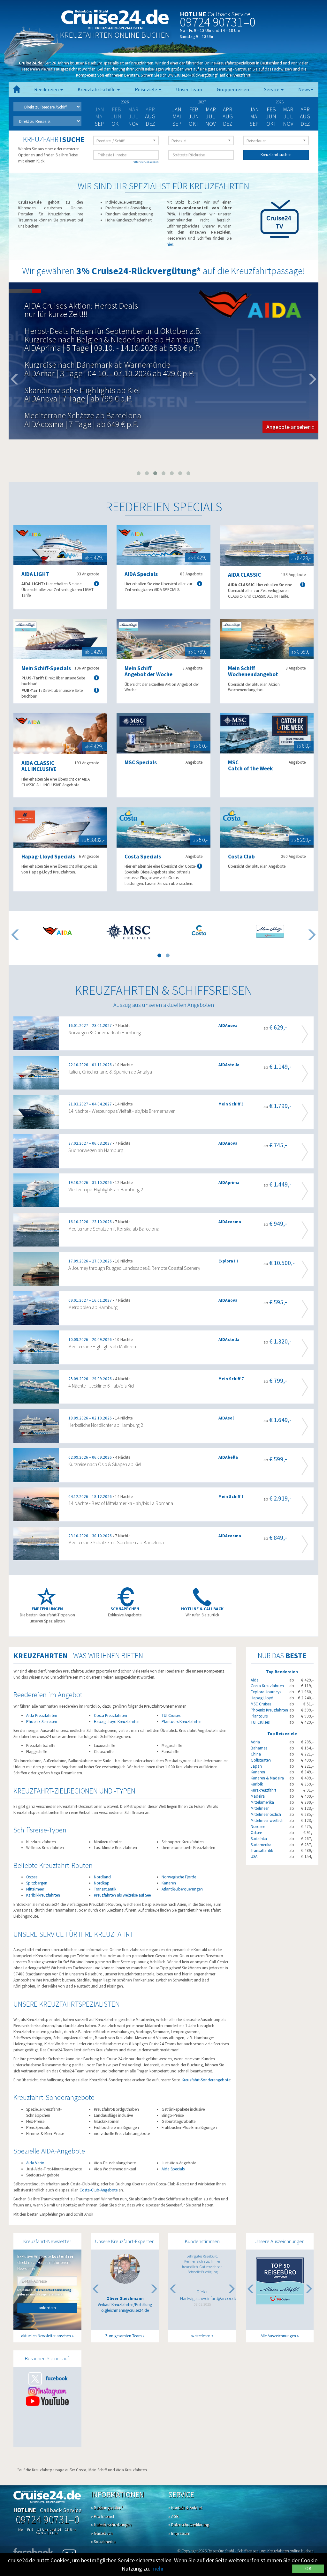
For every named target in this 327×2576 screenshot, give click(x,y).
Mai (177, 116)
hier (170, 244)
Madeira (258, 1796)
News (304, 90)
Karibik (257, 1784)
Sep (99, 124)
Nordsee (258, 1827)
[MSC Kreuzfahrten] (128, 931)
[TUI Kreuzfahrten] (270, 931)
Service (272, 90)
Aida (255, 1680)
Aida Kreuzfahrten (42, 1715)
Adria (255, 1742)
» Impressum (179, 2533)
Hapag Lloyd (262, 1698)
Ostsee (32, 1877)
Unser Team (189, 90)
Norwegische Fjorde (179, 1877)
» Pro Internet (103, 2516)
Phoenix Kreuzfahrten (269, 1710)
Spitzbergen (37, 1883)
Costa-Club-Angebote (99, 2190)
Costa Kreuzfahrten (110, 1715)
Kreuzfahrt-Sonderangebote (206, 2080)
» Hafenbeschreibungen (111, 2525)
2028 (280, 102)
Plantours (259, 1716)
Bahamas (259, 1748)
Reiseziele (146, 90)
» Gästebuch (102, 2533)
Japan (256, 1766)
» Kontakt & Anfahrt (185, 2508)
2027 (202, 102)
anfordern (47, 2308)
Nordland (102, 1877)
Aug (150, 116)
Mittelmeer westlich (267, 1820)
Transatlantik (105, 1889)
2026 (125, 102)
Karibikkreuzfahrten (43, 1895)
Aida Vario (35, 2163)
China (256, 1754)
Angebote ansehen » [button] (290, 434)
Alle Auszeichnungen (278, 2336)
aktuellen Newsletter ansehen (46, 2336)
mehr (158, 2569)
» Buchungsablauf (107, 2508)
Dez (150, 124)
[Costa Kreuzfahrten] (199, 930)
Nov (133, 124)
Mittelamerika (262, 1802)
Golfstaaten (261, 1760)
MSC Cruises (261, 1704)
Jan (177, 109)
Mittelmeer (35, 1889)
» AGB (174, 2516)
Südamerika (261, 1845)
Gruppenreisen (233, 90)
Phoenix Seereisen (42, 1722)
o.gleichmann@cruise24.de (125, 2310)
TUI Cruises (171, 1715)
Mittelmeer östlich (266, 1814)
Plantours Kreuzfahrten (182, 1722)
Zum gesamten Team (123, 2336)
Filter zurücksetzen (146, 162)
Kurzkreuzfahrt (263, 1790)
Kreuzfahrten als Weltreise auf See (122, 1895)
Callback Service (229, 14)
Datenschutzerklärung (54, 2290)
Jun (194, 116)
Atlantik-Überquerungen (182, 1889)
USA (254, 1857)
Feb (194, 109)
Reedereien (47, 90)
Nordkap (102, 1883)
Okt (116, 124)
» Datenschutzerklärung (189, 2525)
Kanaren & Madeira (267, 1778)
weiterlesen (201, 2336)
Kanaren (169, 1883)
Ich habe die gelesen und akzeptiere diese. (44, 2292)
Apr (228, 109)
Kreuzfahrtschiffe (97, 90)
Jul (211, 116)
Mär (211, 109)
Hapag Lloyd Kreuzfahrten (117, 1722)
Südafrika (259, 1839)
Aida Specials (173, 2169)
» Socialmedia (103, 2542)
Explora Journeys (266, 1692)
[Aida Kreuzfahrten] (57, 931)
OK (308, 2569)
